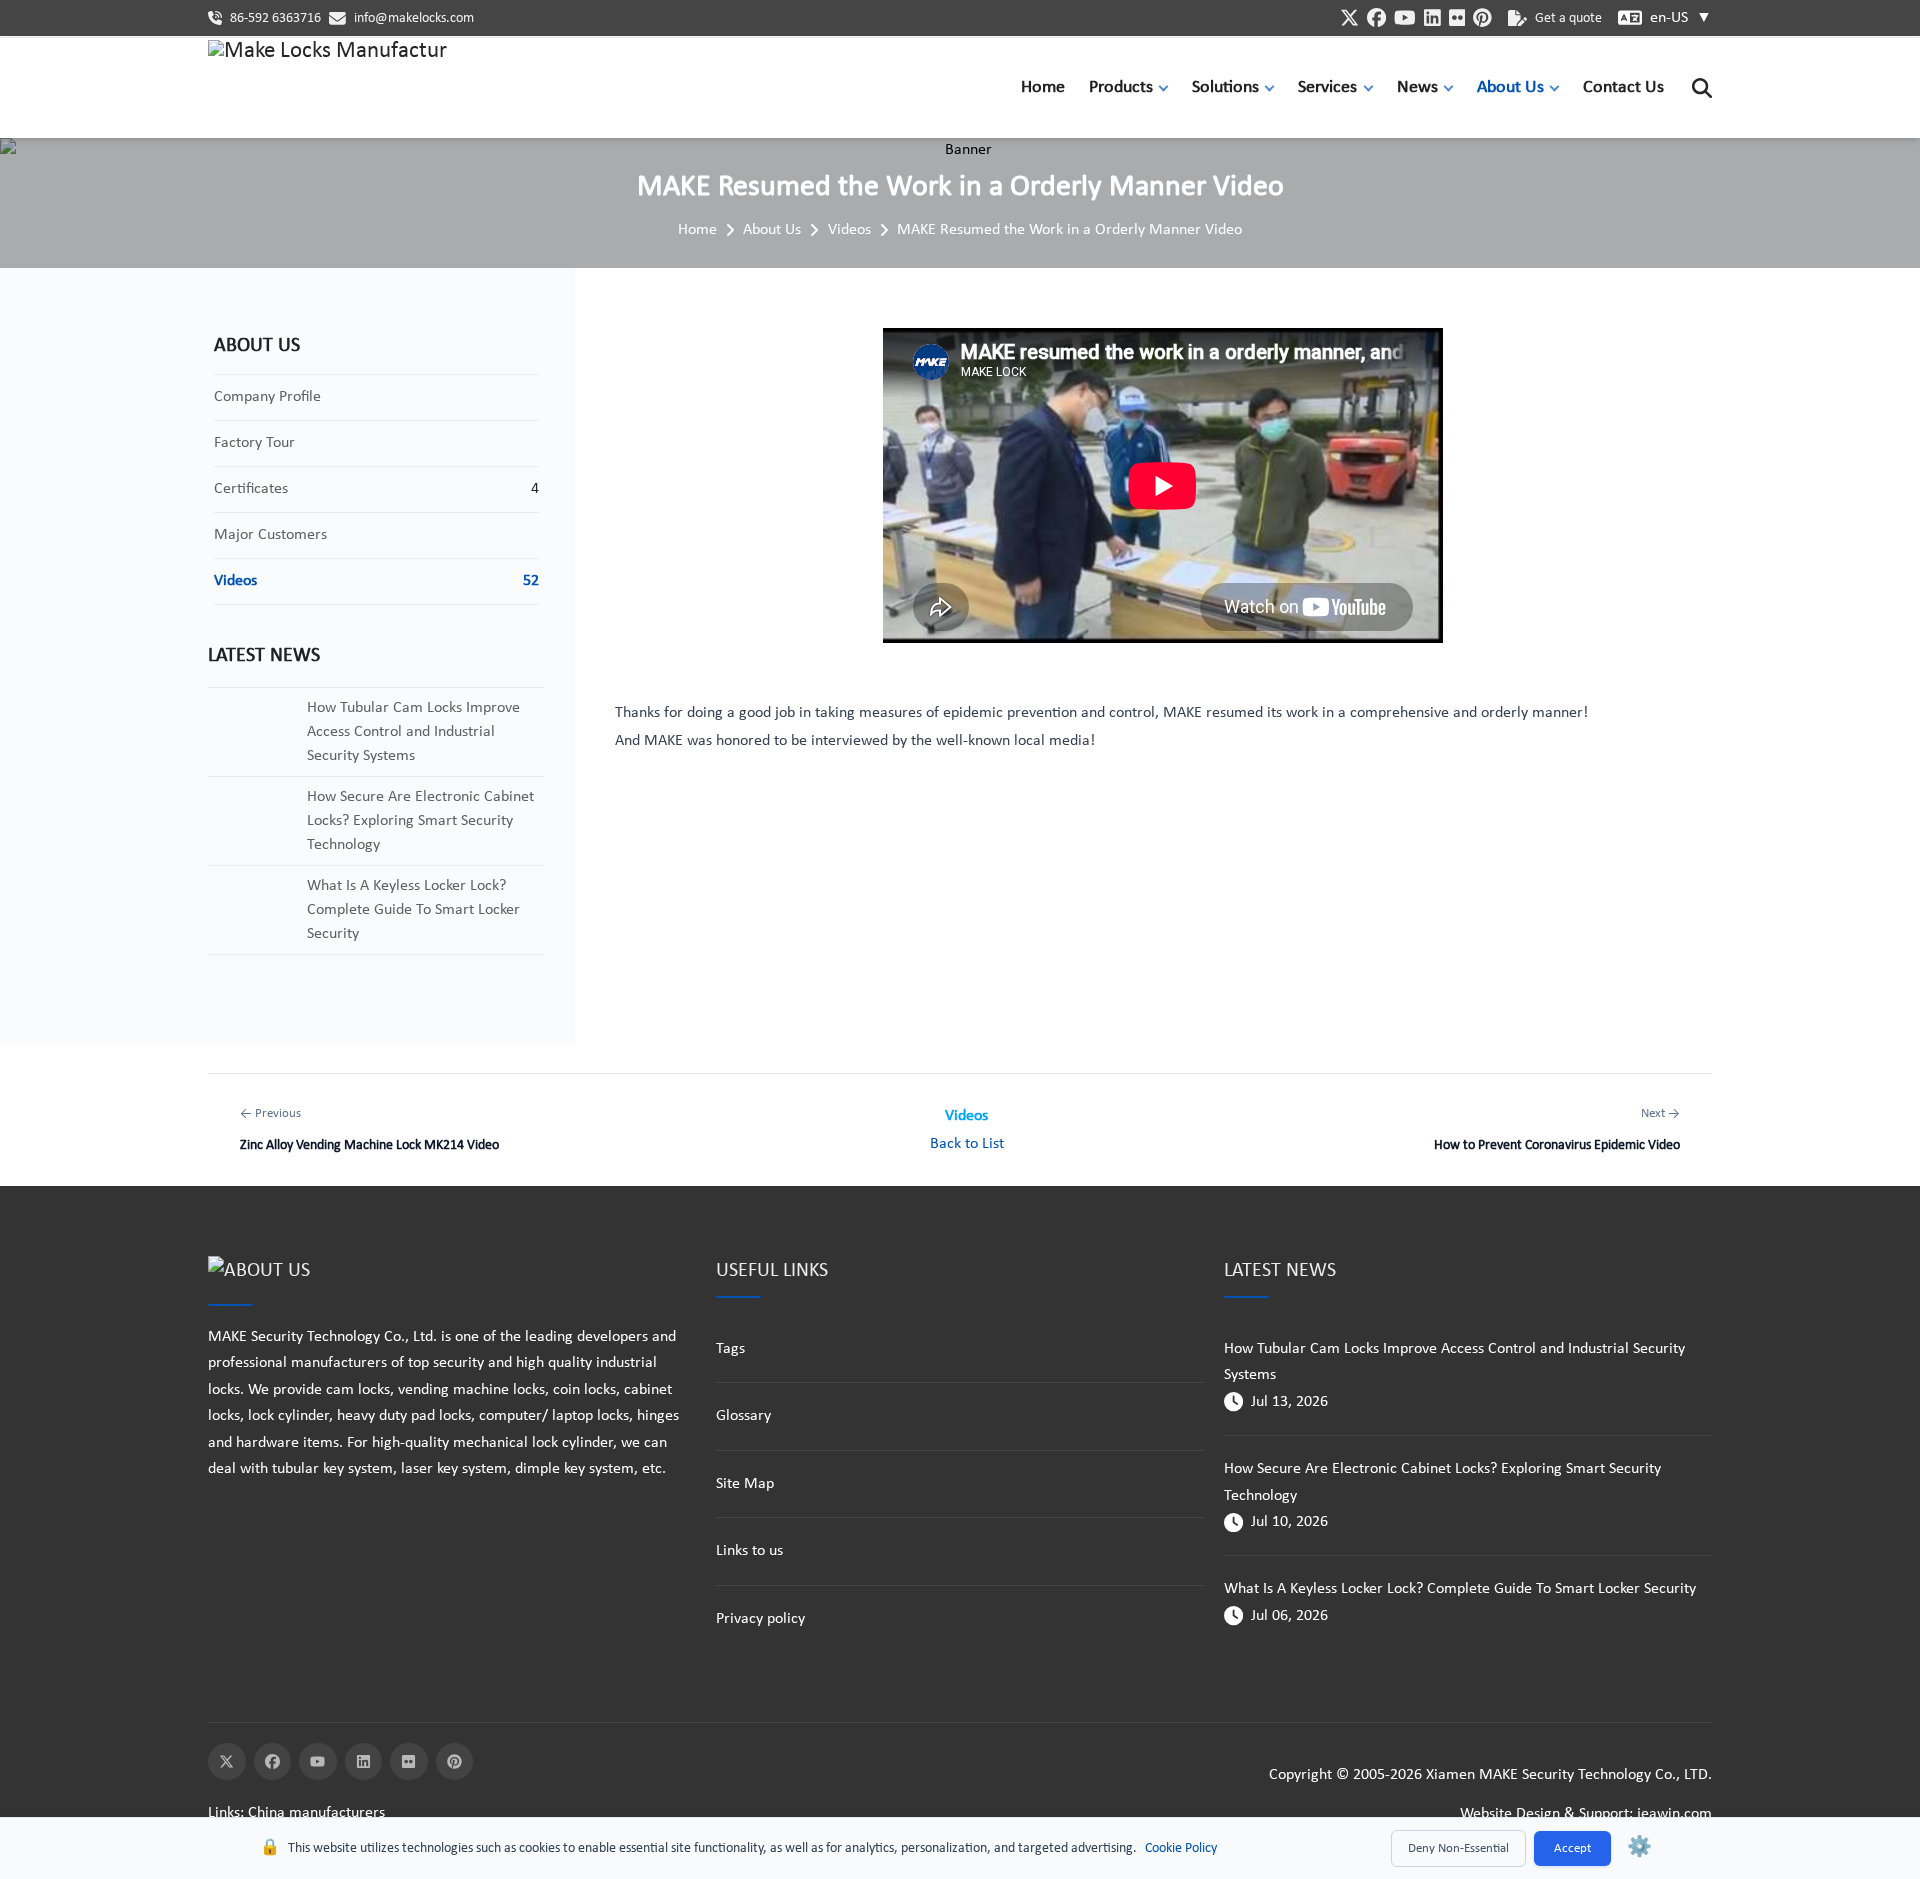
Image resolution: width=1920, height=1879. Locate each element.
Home (1043, 87)
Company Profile (267, 397)
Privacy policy (760, 1619)
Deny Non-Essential (1458, 1848)
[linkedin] (1432, 17)
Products (1121, 87)
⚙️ (1639, 1848)
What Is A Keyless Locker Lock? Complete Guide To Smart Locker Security (1460, 1589)
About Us (1510, 87)
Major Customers (270, 535)
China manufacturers (316, 1813)
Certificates (251, 489)
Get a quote (1568, 18)
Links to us (749, 1551)
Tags (730, 1349)
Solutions (1225, 87)
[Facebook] (273, 1762)
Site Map (745, 1484)
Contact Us (1623, 87)
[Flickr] (409, 1762)
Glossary (743, 1416)
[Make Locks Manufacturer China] (328, 88)
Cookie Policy (1181, 1848)
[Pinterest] (455, 1762)
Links (224, 1813)
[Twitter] (227, 1762)
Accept (1572, 1848)
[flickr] (1457, 17)
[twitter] (1349, 17)
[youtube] (1405, 17)
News (1417, 87)
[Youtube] (318, 1762)
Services (1327, 87)
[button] (1168, 87)
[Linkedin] (364, 1762)
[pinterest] (1482, 17)
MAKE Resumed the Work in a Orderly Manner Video (1069, 230)
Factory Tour (254, 443)
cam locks (358, 1390)
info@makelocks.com (414, 18)
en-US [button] (1681, 18)
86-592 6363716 (275, 18)
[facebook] (1376, 17)
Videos (849, 230)
